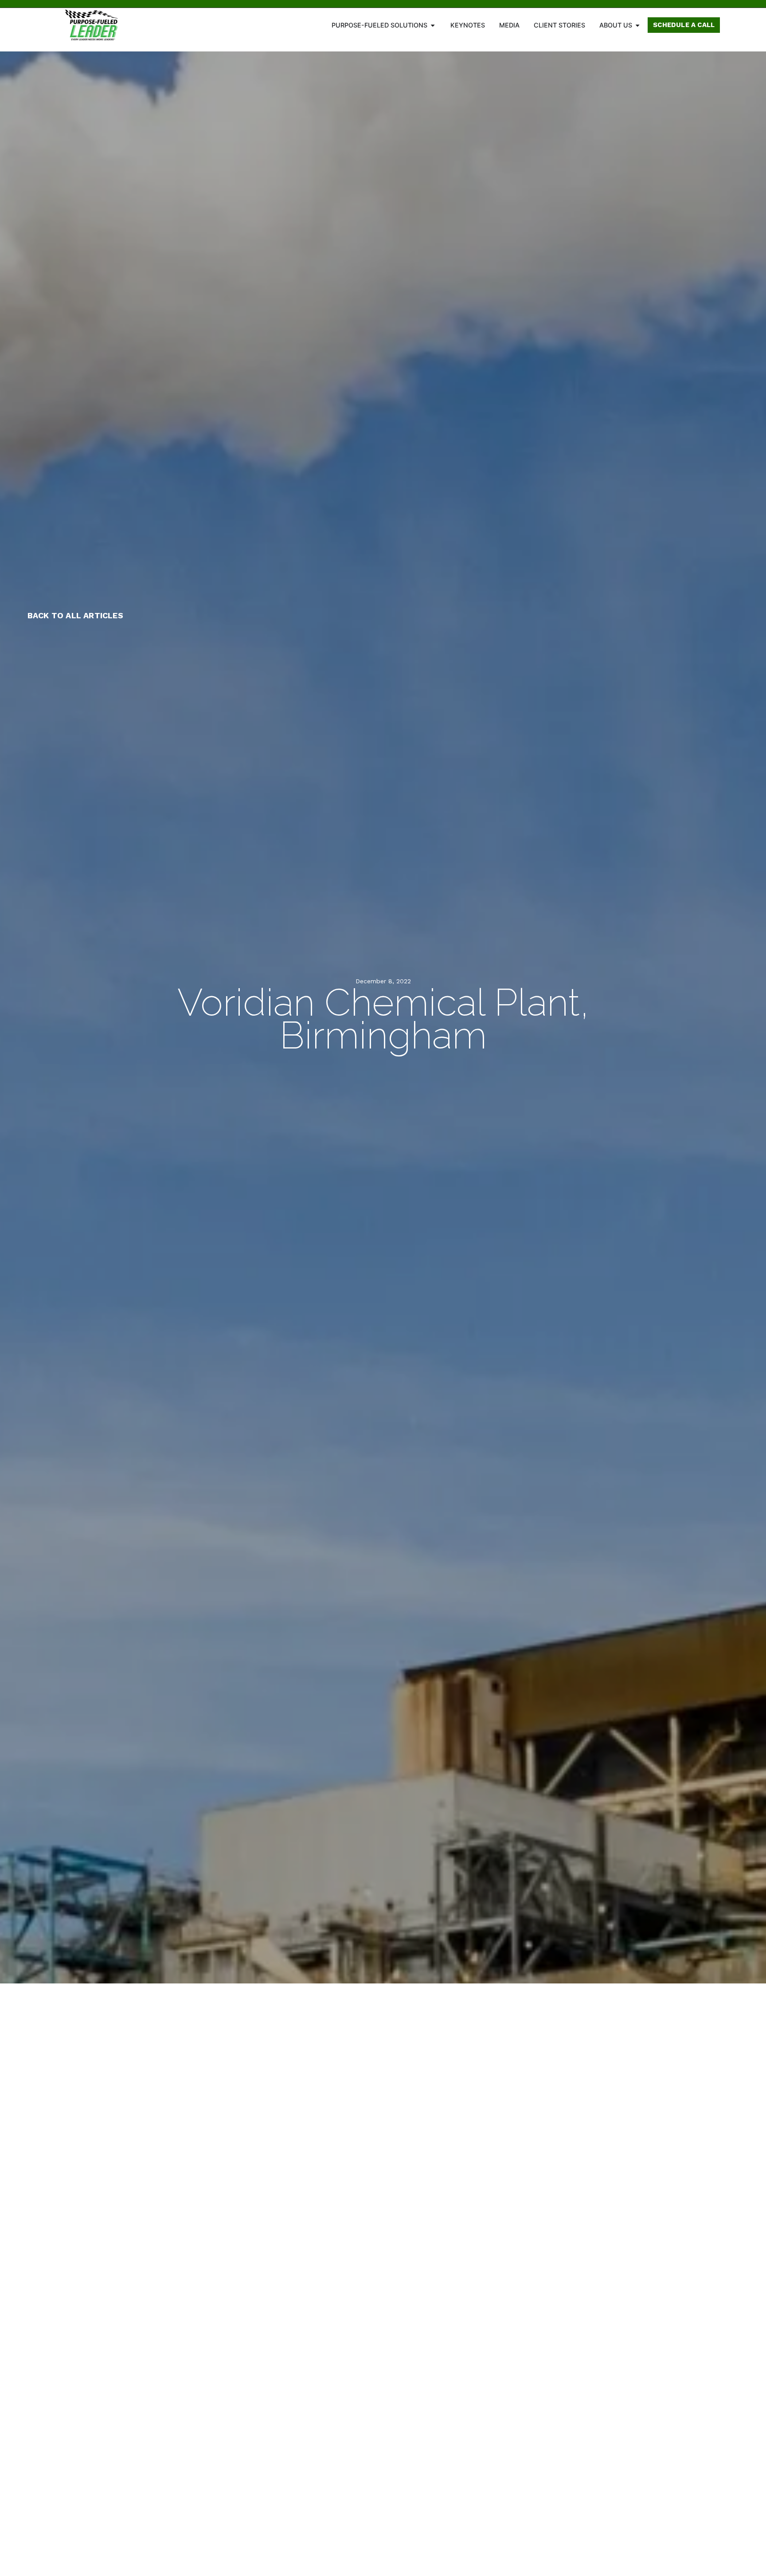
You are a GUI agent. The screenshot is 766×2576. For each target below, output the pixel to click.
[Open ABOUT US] (637, 25)
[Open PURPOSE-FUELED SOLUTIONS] (433, 25)
